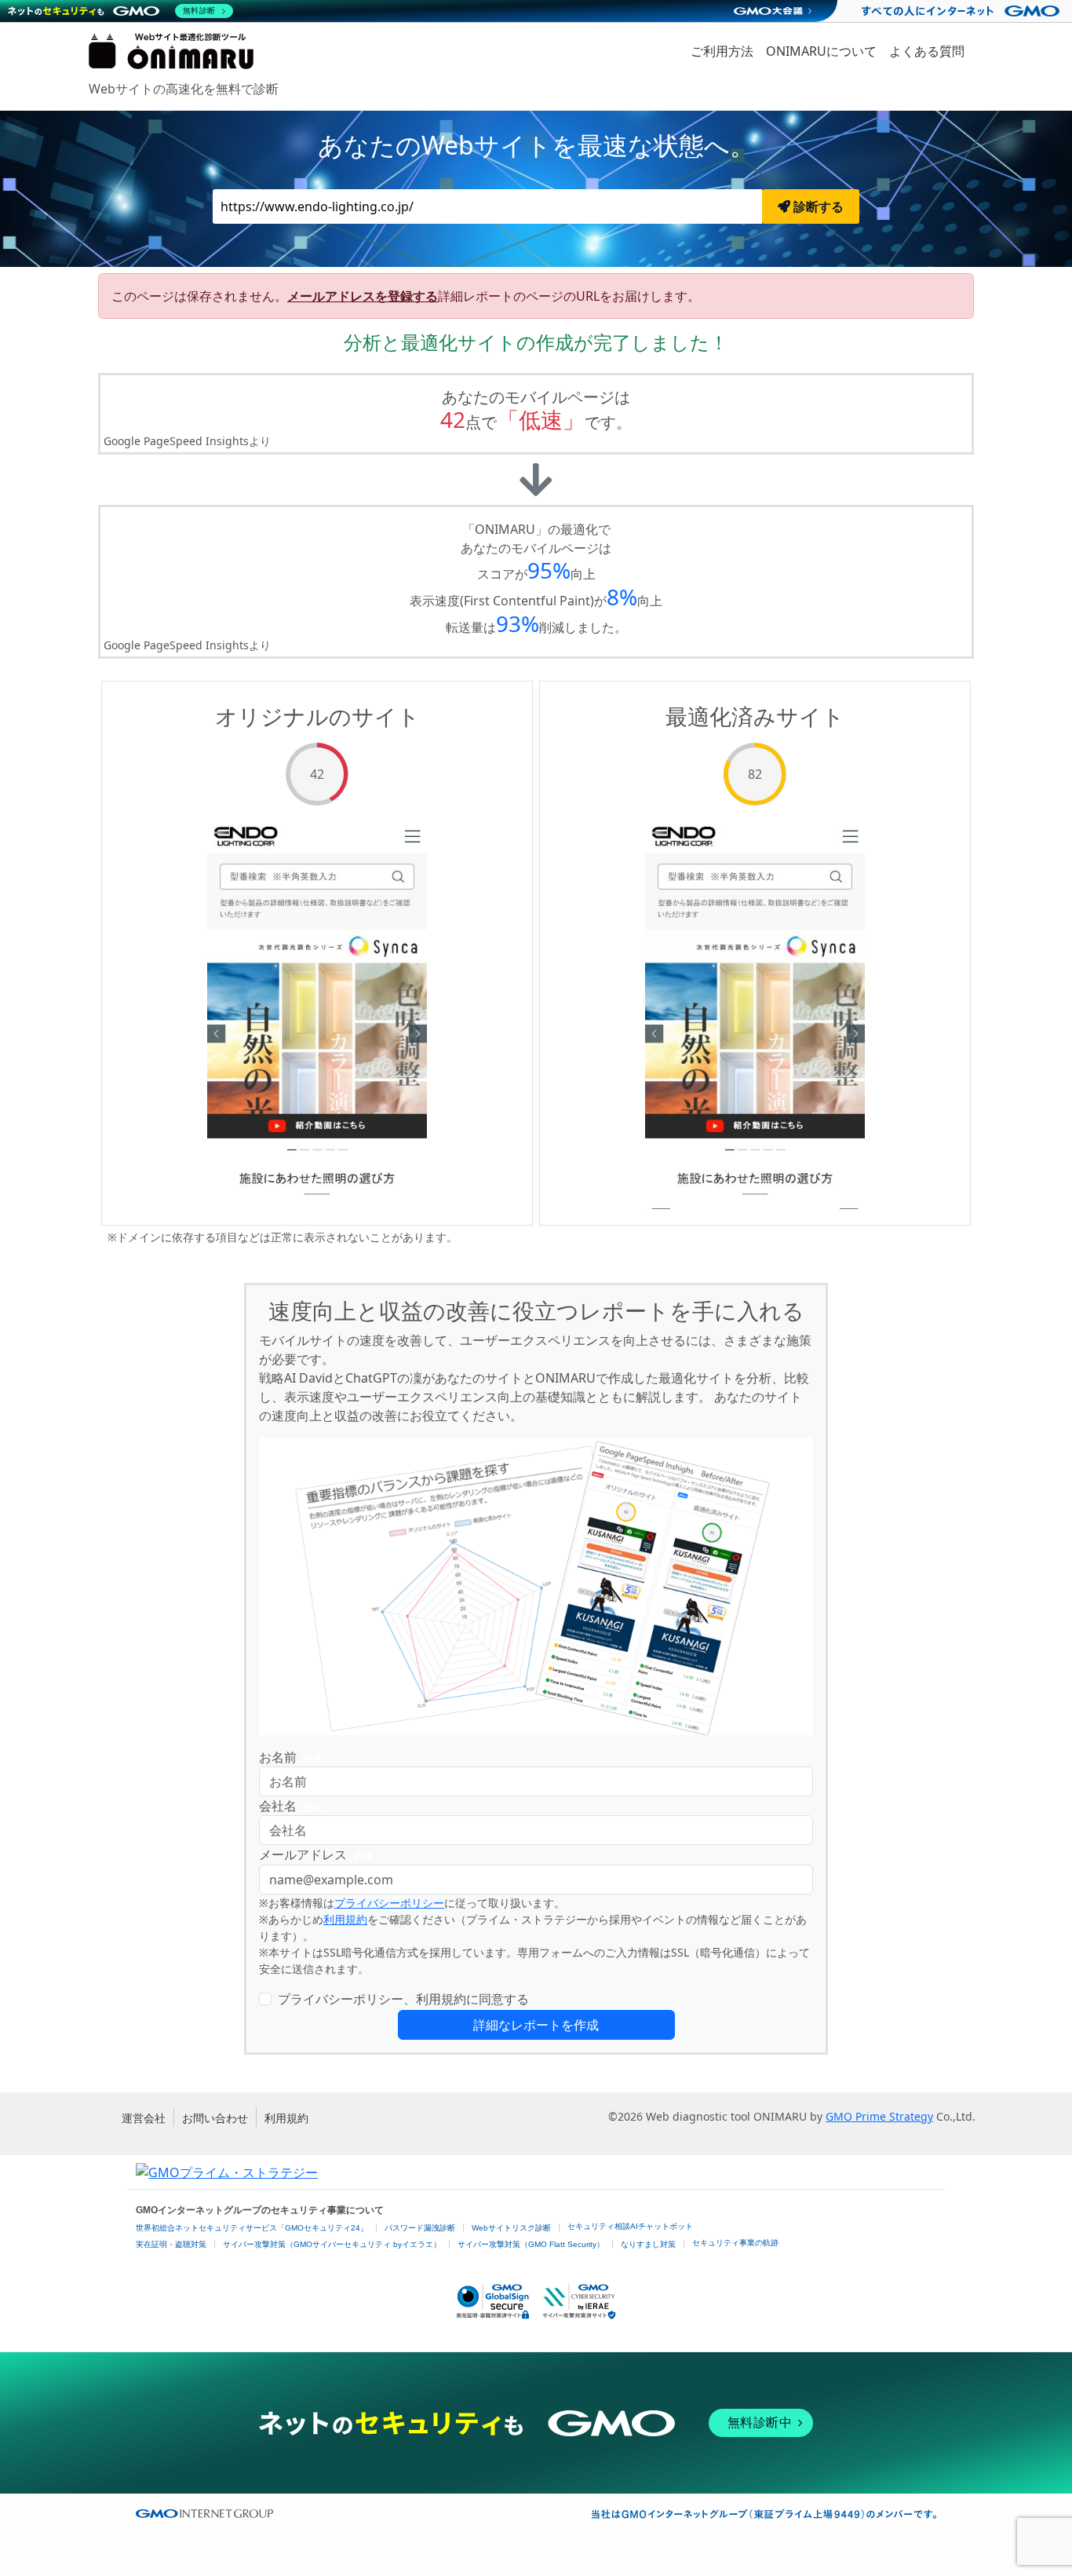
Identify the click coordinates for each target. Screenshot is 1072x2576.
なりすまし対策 (648, 2244)
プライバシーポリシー (389, 1903)
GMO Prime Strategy (879, 2116)
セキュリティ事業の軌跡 (735, 2243)
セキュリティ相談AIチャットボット (630, 2226)
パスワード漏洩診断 (420, 2228)
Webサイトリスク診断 (511, 2228)
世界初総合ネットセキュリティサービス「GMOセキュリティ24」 (252, 2228)
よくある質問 (927, 51)
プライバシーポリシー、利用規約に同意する (403, 1999)
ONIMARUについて (821, 51)
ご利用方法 (722, 51)
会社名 (290, 1806)
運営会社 (144, 2118)
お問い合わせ (215, 2118)
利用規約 (345, 1919)
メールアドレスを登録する (363, 296)
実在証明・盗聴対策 (171, 2244)
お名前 (290, 1757)
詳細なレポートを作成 (536, 2025)
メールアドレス (315, 1854)
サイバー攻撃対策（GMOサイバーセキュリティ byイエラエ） (332, 2244)
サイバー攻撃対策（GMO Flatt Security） (531, 2244)
